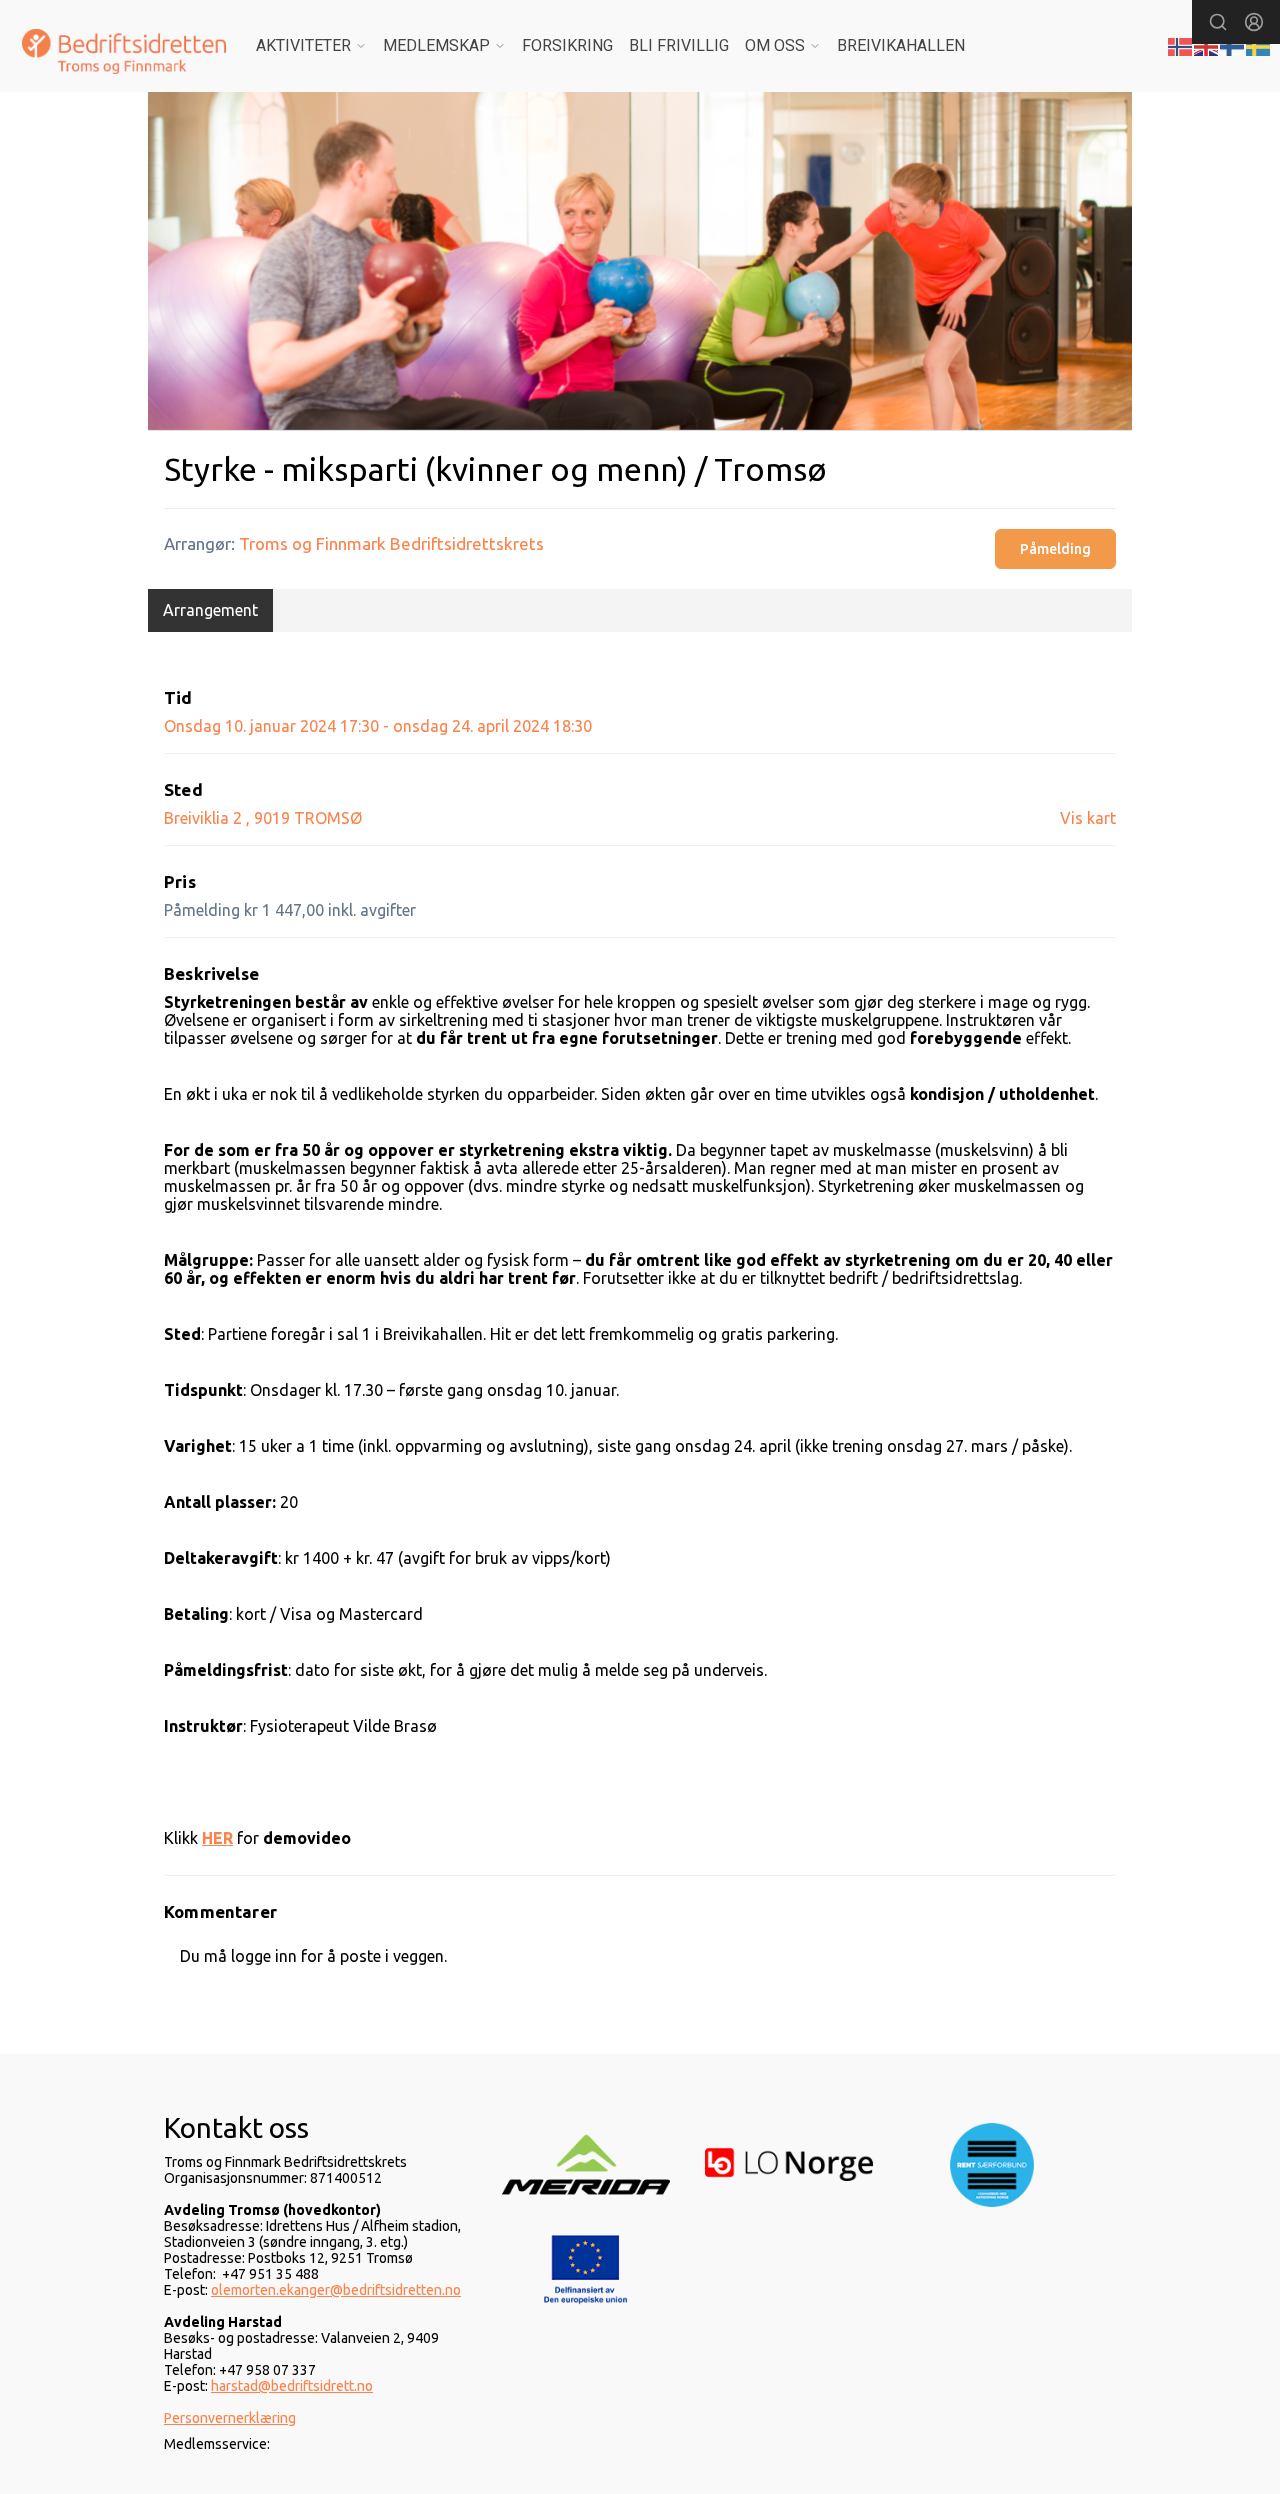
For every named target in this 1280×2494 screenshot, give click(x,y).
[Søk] (1218, 22)
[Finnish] (1233, 45)
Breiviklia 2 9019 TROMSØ (263, 818)
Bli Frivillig (679, 45)
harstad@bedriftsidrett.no (292, 2386)
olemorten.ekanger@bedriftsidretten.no (336, 2290)
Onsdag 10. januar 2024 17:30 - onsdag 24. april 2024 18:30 (378, 726)
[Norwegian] (1181, 45)
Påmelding (1055, 549)
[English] (1207, 45)
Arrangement (210, 610)
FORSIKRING (567, 45)
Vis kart (1088, 818)
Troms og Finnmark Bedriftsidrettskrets (391, 543)
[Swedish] (1259, 45)
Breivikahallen (901, 45)
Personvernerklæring (230, 2418)
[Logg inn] (1254, 22)
